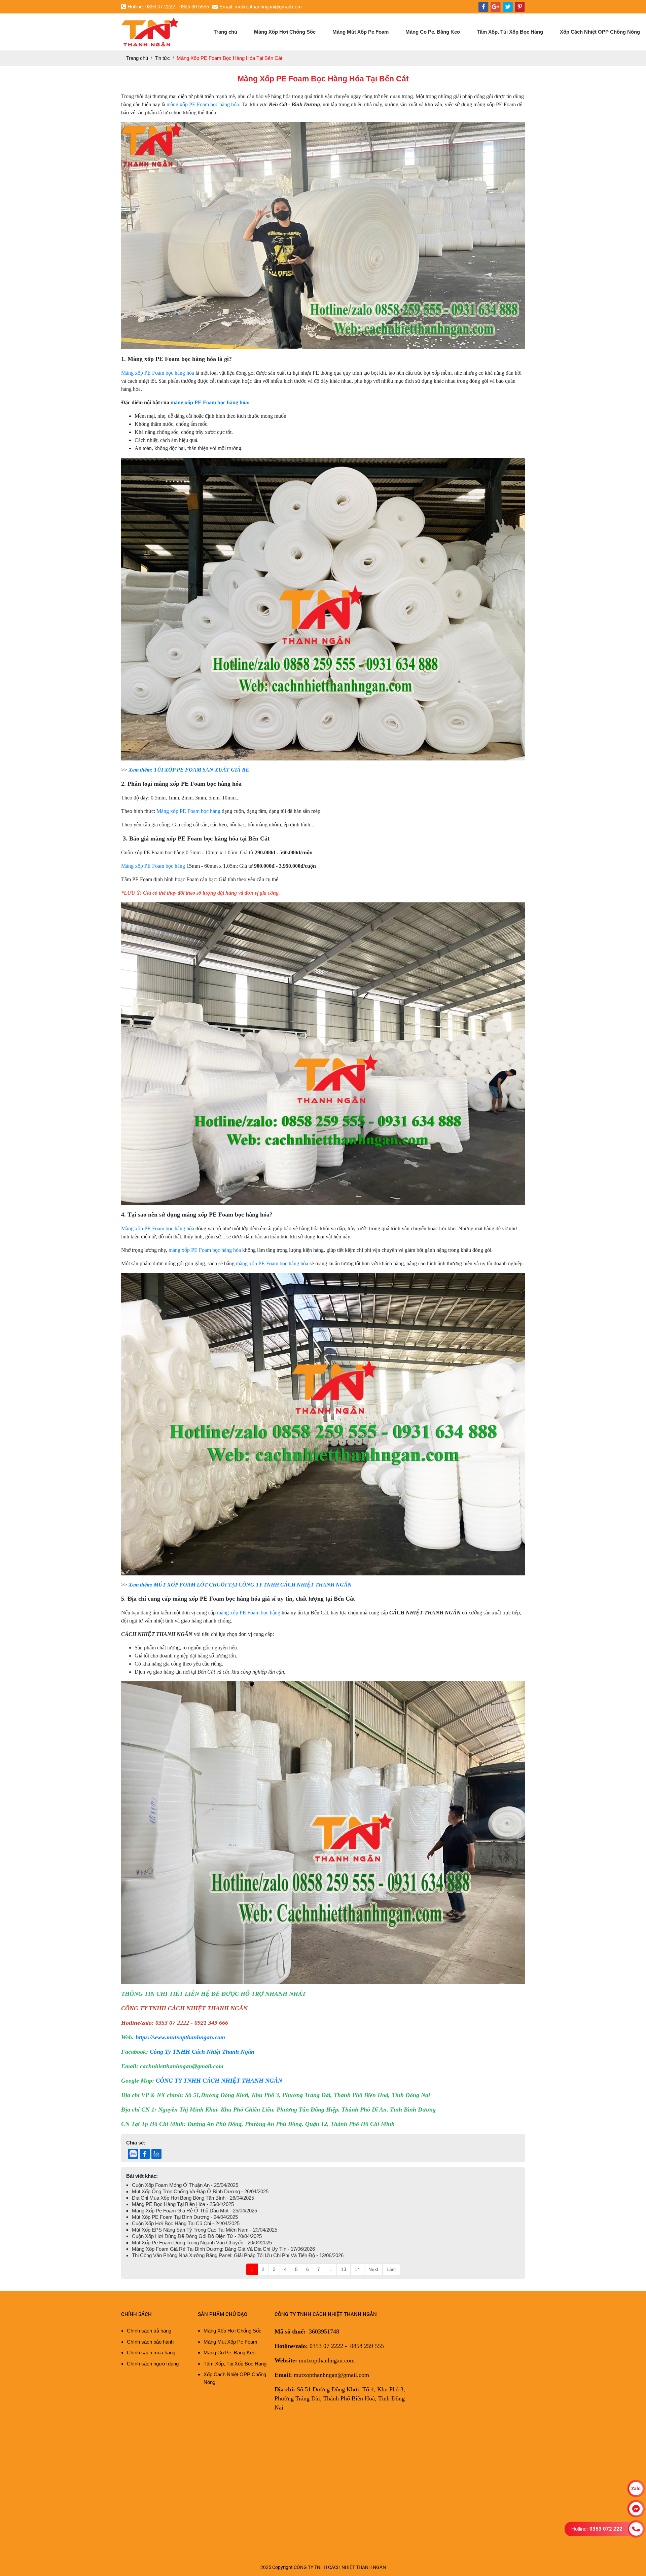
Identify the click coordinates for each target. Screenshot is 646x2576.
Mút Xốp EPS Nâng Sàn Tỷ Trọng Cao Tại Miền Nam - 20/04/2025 (205, 2230)
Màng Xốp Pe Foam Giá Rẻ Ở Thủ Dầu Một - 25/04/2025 (194, 2211)
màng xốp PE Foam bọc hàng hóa (203, 104)
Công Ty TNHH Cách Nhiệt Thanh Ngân (202, 2052)
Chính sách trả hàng (149, 2331)
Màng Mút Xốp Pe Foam (361, 32)
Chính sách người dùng (153, 2364)
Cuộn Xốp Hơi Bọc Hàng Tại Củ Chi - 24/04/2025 (186, 2223)
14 (357, 2269)
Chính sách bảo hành (150, 2342)
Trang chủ (225, 32)
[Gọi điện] (636, 2529)
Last (391, 2269)
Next (373, 2269)
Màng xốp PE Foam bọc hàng (188, 811)
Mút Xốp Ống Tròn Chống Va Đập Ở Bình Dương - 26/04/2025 (200, 2191)
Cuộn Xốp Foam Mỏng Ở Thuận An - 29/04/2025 (185, 2185)
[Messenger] (636, 2509)
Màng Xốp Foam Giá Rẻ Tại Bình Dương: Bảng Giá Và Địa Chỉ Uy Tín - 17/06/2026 (223, 2249)
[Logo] (150, 20)
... (330, 2269)
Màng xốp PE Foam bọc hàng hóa (158, 373)
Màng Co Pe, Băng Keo (433, 32)
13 (344, 2269)
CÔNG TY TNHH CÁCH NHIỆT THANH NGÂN (219, 2081)
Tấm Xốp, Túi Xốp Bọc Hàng (510, 32)
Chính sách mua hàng (151, 2353)
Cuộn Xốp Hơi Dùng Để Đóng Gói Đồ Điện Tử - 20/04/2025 (197, 2236)
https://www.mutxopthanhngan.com (180, 2037)
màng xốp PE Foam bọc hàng (249, 1613)
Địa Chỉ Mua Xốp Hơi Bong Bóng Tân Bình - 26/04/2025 (193, 2198)
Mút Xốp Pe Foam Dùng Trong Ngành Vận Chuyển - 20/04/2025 (202, 2243)
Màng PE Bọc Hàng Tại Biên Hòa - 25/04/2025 (183, 2204)
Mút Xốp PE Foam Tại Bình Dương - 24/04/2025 (185, 2217)
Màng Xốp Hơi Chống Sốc (285, 32)
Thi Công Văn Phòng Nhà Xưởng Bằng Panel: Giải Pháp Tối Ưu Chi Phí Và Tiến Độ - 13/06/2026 (238, 2255)
